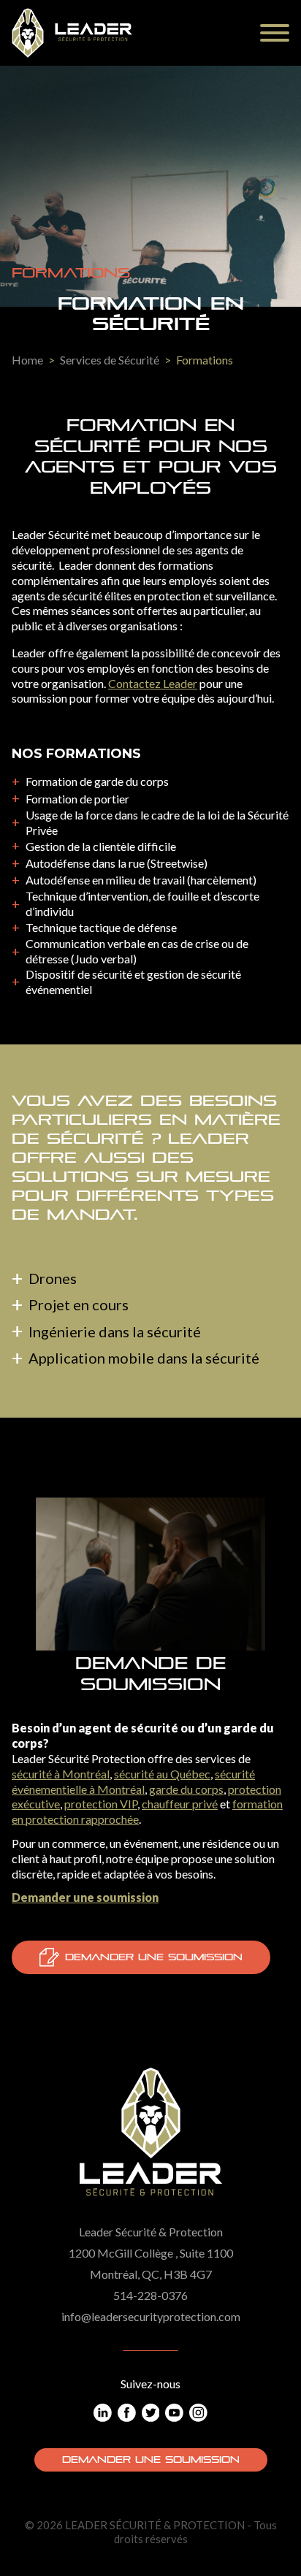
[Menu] (275, 33)
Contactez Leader (153, 683)
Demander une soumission (154, 1957)
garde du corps (186, 1789)
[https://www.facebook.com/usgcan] (127, 2413)
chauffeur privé (180, 1804)
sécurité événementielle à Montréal (133, 1781)
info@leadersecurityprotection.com (151, 2316)
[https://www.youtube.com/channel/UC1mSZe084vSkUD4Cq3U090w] (174, 2413)
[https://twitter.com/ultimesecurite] (151, 2413)
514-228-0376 (150, 2295)
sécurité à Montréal (61, 1774)
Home (27, 360)
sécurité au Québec (162, 1774)
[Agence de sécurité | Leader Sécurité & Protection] (72, 33)
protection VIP (101, 1804)
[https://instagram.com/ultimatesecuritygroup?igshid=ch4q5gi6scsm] (198, 2413)
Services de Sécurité (110, 360)
